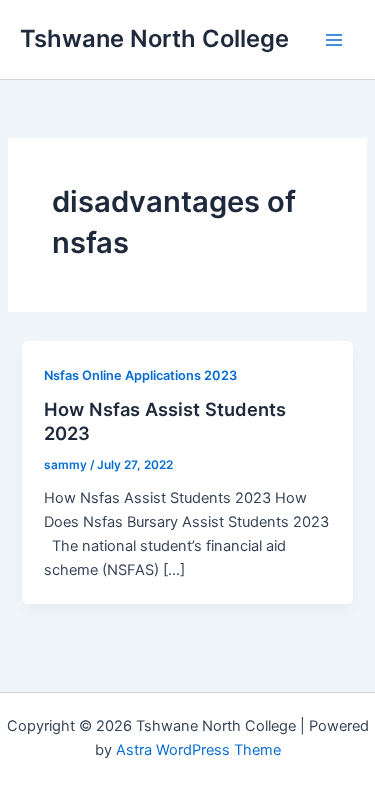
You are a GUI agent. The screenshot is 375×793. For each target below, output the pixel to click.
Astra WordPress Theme (198, 750)
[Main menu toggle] (334, 40)
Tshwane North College (154, 38)
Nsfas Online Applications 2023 (140, 375)
